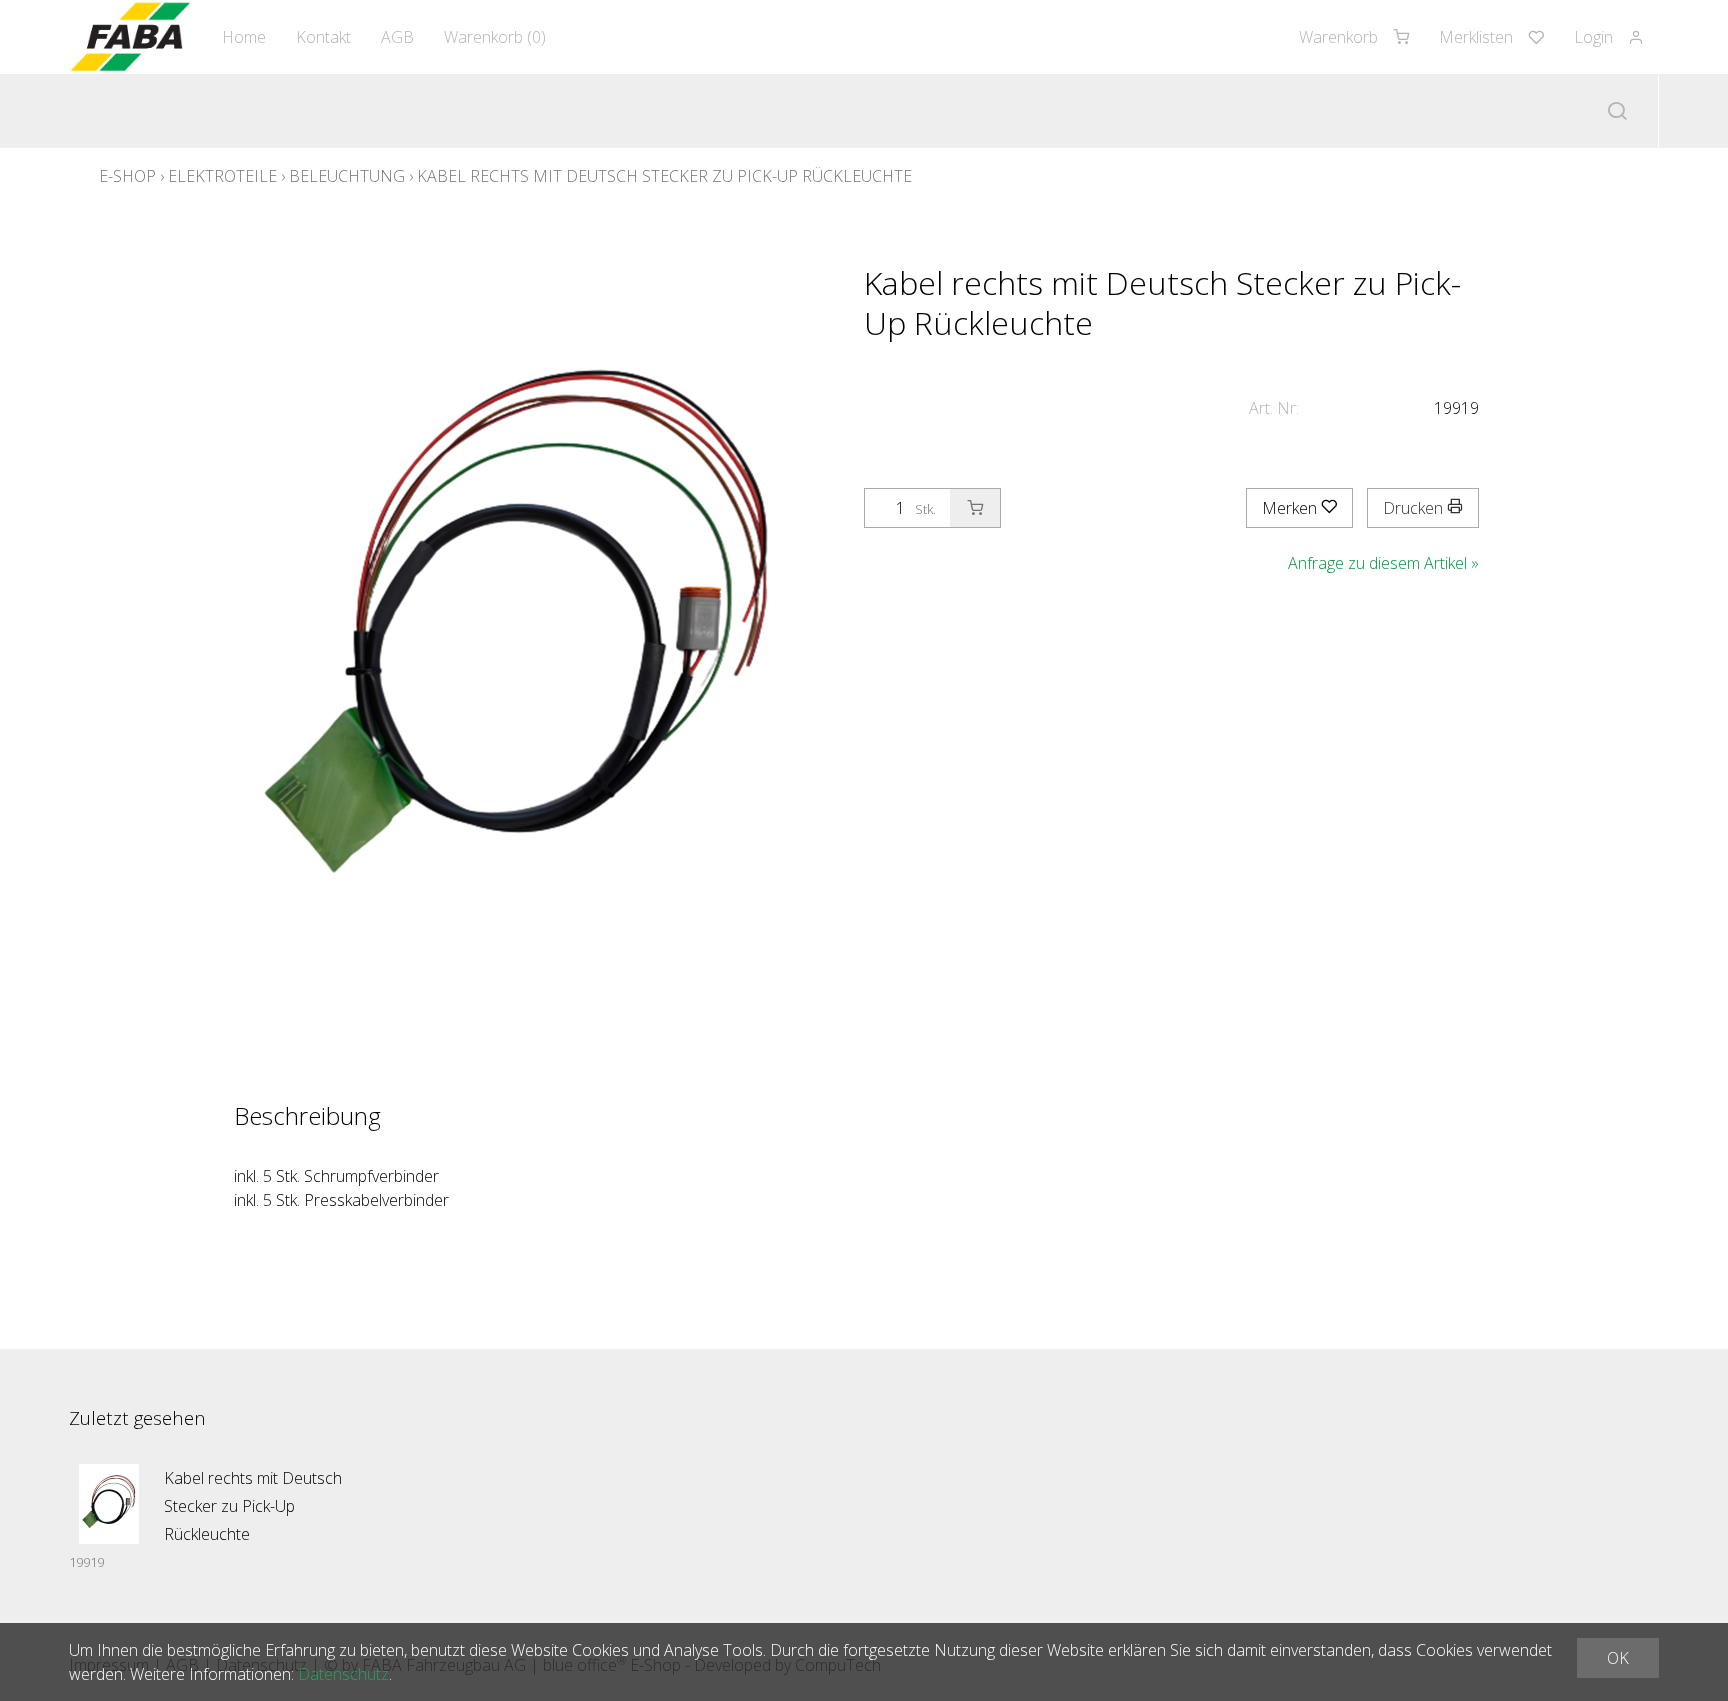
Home (244, 37)
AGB (397, 37)
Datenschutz (343, 1674)
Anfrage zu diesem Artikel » (1383, 563)
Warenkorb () (495, 37)
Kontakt (323, 37)
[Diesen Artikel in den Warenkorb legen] (975, 508)
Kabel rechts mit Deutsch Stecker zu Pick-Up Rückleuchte (664, 176)
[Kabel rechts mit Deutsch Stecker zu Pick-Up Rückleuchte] (109, 1504)
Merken (1291, 508)
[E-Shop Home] (130, 37)
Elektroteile (222, 176)
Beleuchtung (347, 176)
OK (1618, 1658)
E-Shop (127, 176)
